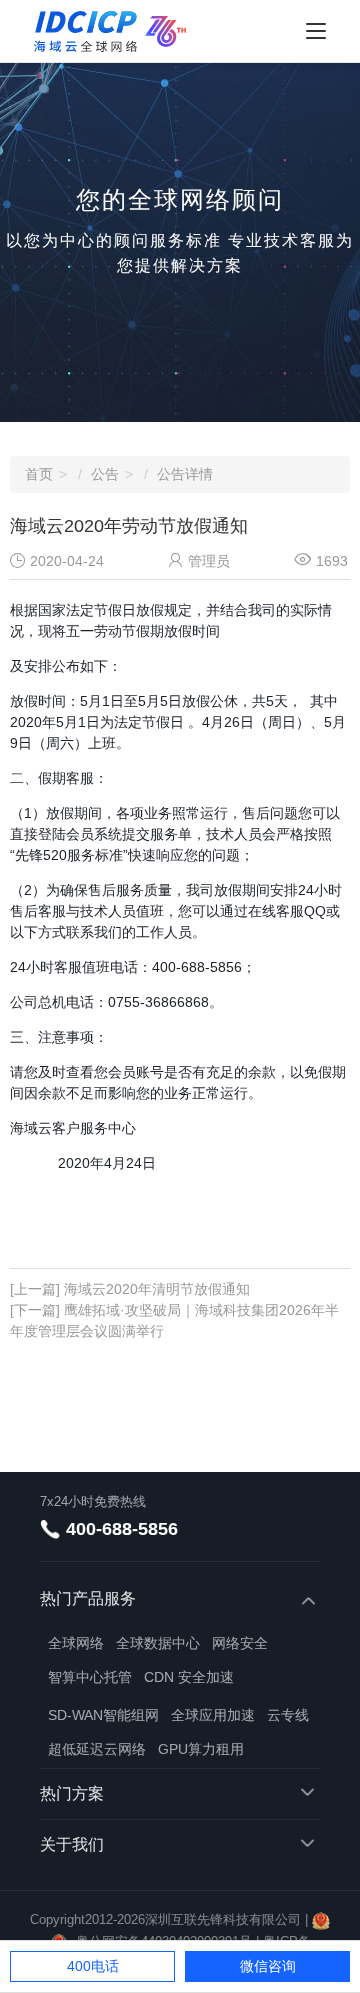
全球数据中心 (158, 1643)
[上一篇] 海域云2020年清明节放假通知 (130, 1289)
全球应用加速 (213, 1715)
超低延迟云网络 (97, 1749)
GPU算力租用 (201, 1749)
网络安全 (240, 1643)
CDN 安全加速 (189, 1677)
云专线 (288, 1715)
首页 (39, 474)
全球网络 (76, 1643)
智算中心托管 (90, 1677)
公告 (105, 474)
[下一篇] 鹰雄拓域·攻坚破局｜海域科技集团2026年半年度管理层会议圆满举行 (174, 1320)
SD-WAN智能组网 (103, 1715)
